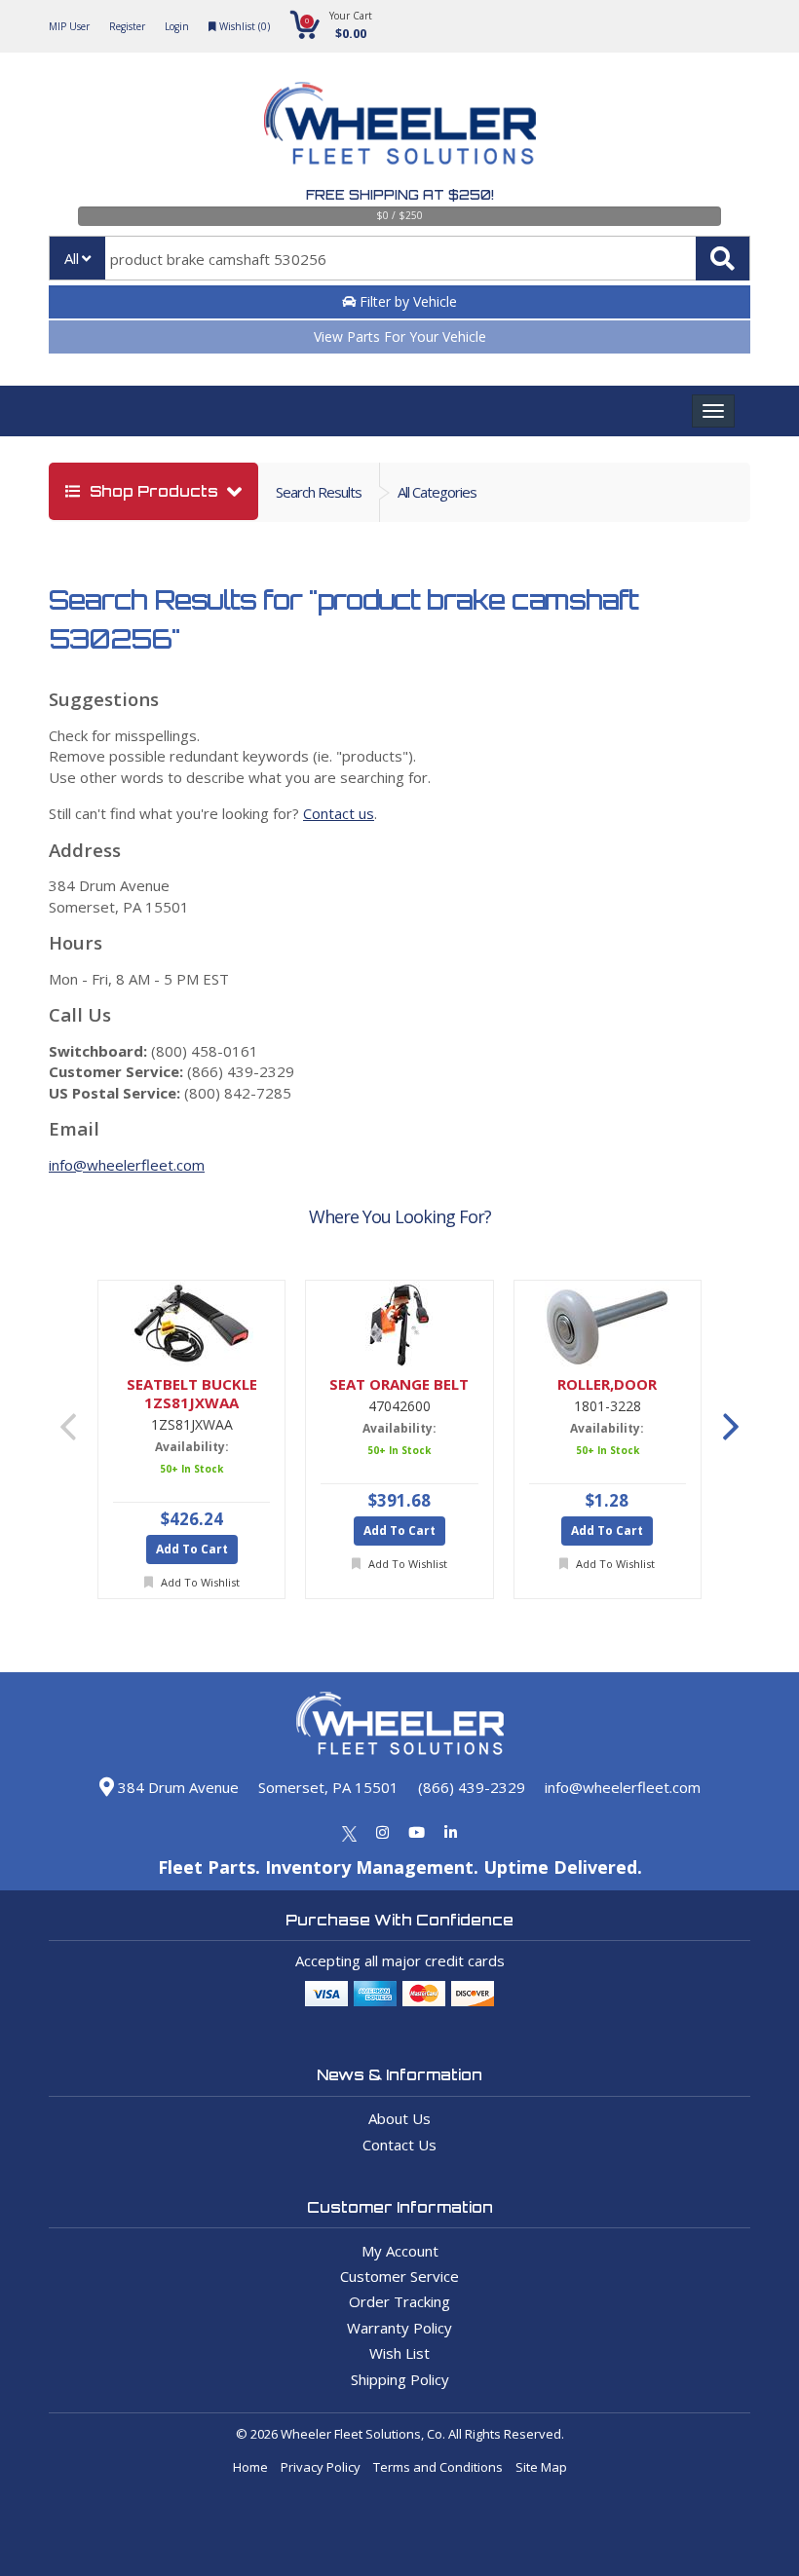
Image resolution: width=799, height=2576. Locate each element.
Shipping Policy (400, 2379)
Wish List (399, 2353)
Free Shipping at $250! (400, 195)
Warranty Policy (399, 2328)
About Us (399, 2118)
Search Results (319, 492)
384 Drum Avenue (176, 1787)
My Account (400, 2251)
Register (127, 26)
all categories (437, 492)
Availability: (192, 1447)
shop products (154, 491)
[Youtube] (417, 1832)
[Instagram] (382, 1832)
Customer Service (399, 2276)
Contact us (339, 813)
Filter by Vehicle (406, 301)
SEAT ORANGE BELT (399, 1384)
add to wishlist (199, 1582)
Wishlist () (243, 26)
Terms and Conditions (438, 2467)
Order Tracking (399, 2301)
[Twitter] (349, 1832)
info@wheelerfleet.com (127, 1165)
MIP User (69, 26)
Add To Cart (192, 1549)
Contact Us (399, 2145)
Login (177, 26)
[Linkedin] (451, 1832)
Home (250, 2467)
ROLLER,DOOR (607, 1384)
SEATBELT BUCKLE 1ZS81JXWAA (192, 1394)
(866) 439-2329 (472, 1787)
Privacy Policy (321, 2467)
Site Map (541, 2467)
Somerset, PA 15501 (328, 1787)
